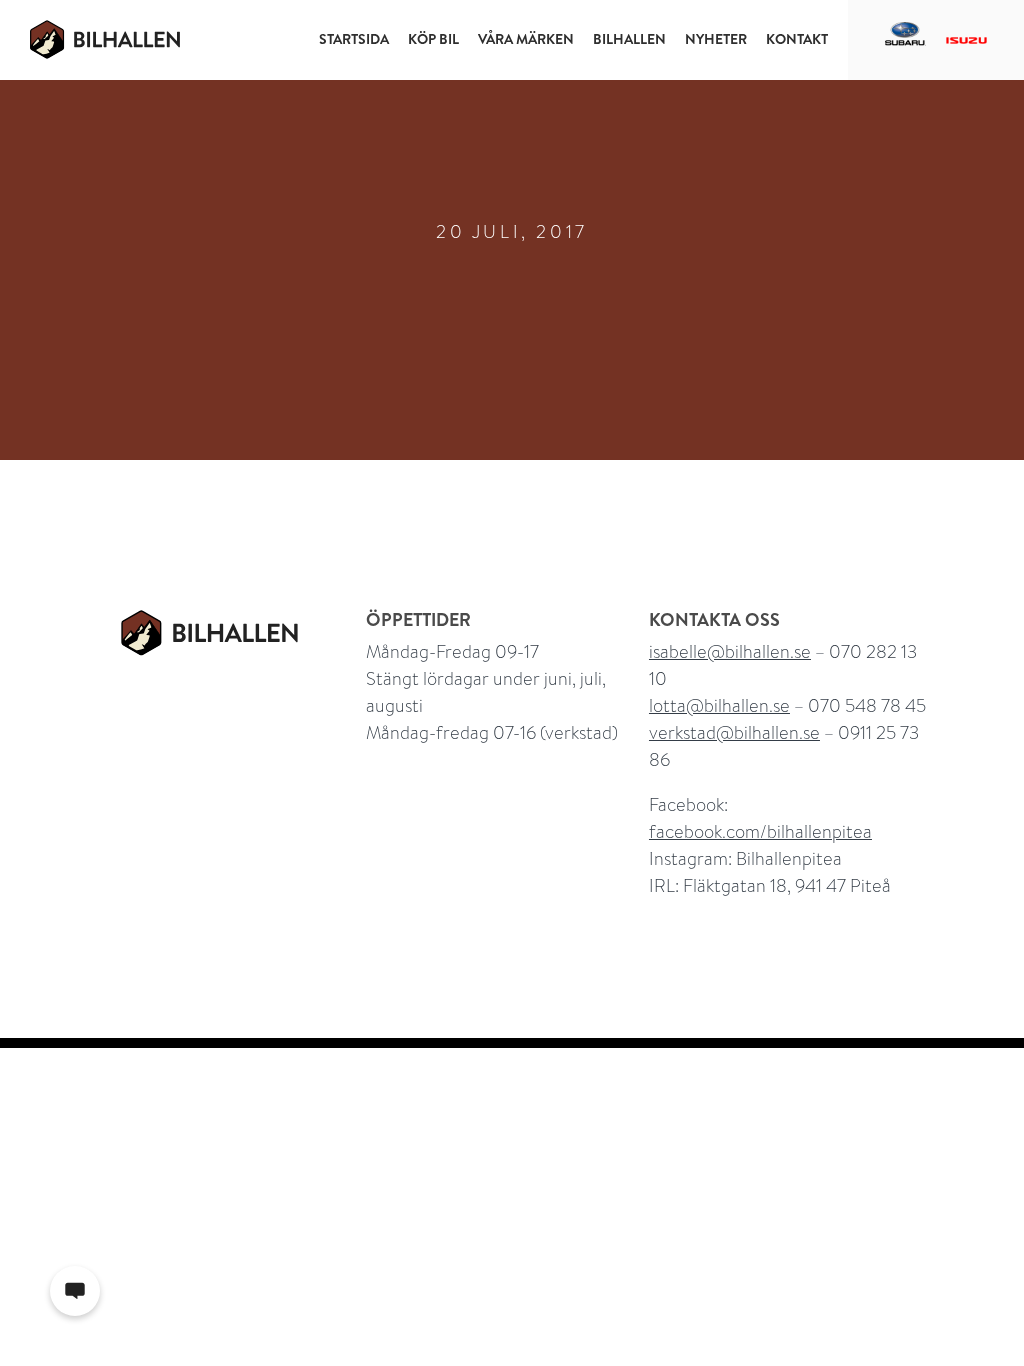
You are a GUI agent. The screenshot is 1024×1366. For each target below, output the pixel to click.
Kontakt (797, 39)
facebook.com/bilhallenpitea (760, 832)
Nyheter (716, 39)
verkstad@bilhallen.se (734, 733)
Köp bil (433, 39)
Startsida (354, 39)
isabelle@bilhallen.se (730, 652)
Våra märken (526, 39)
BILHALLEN (629, 39)
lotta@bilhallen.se (719, 706)
